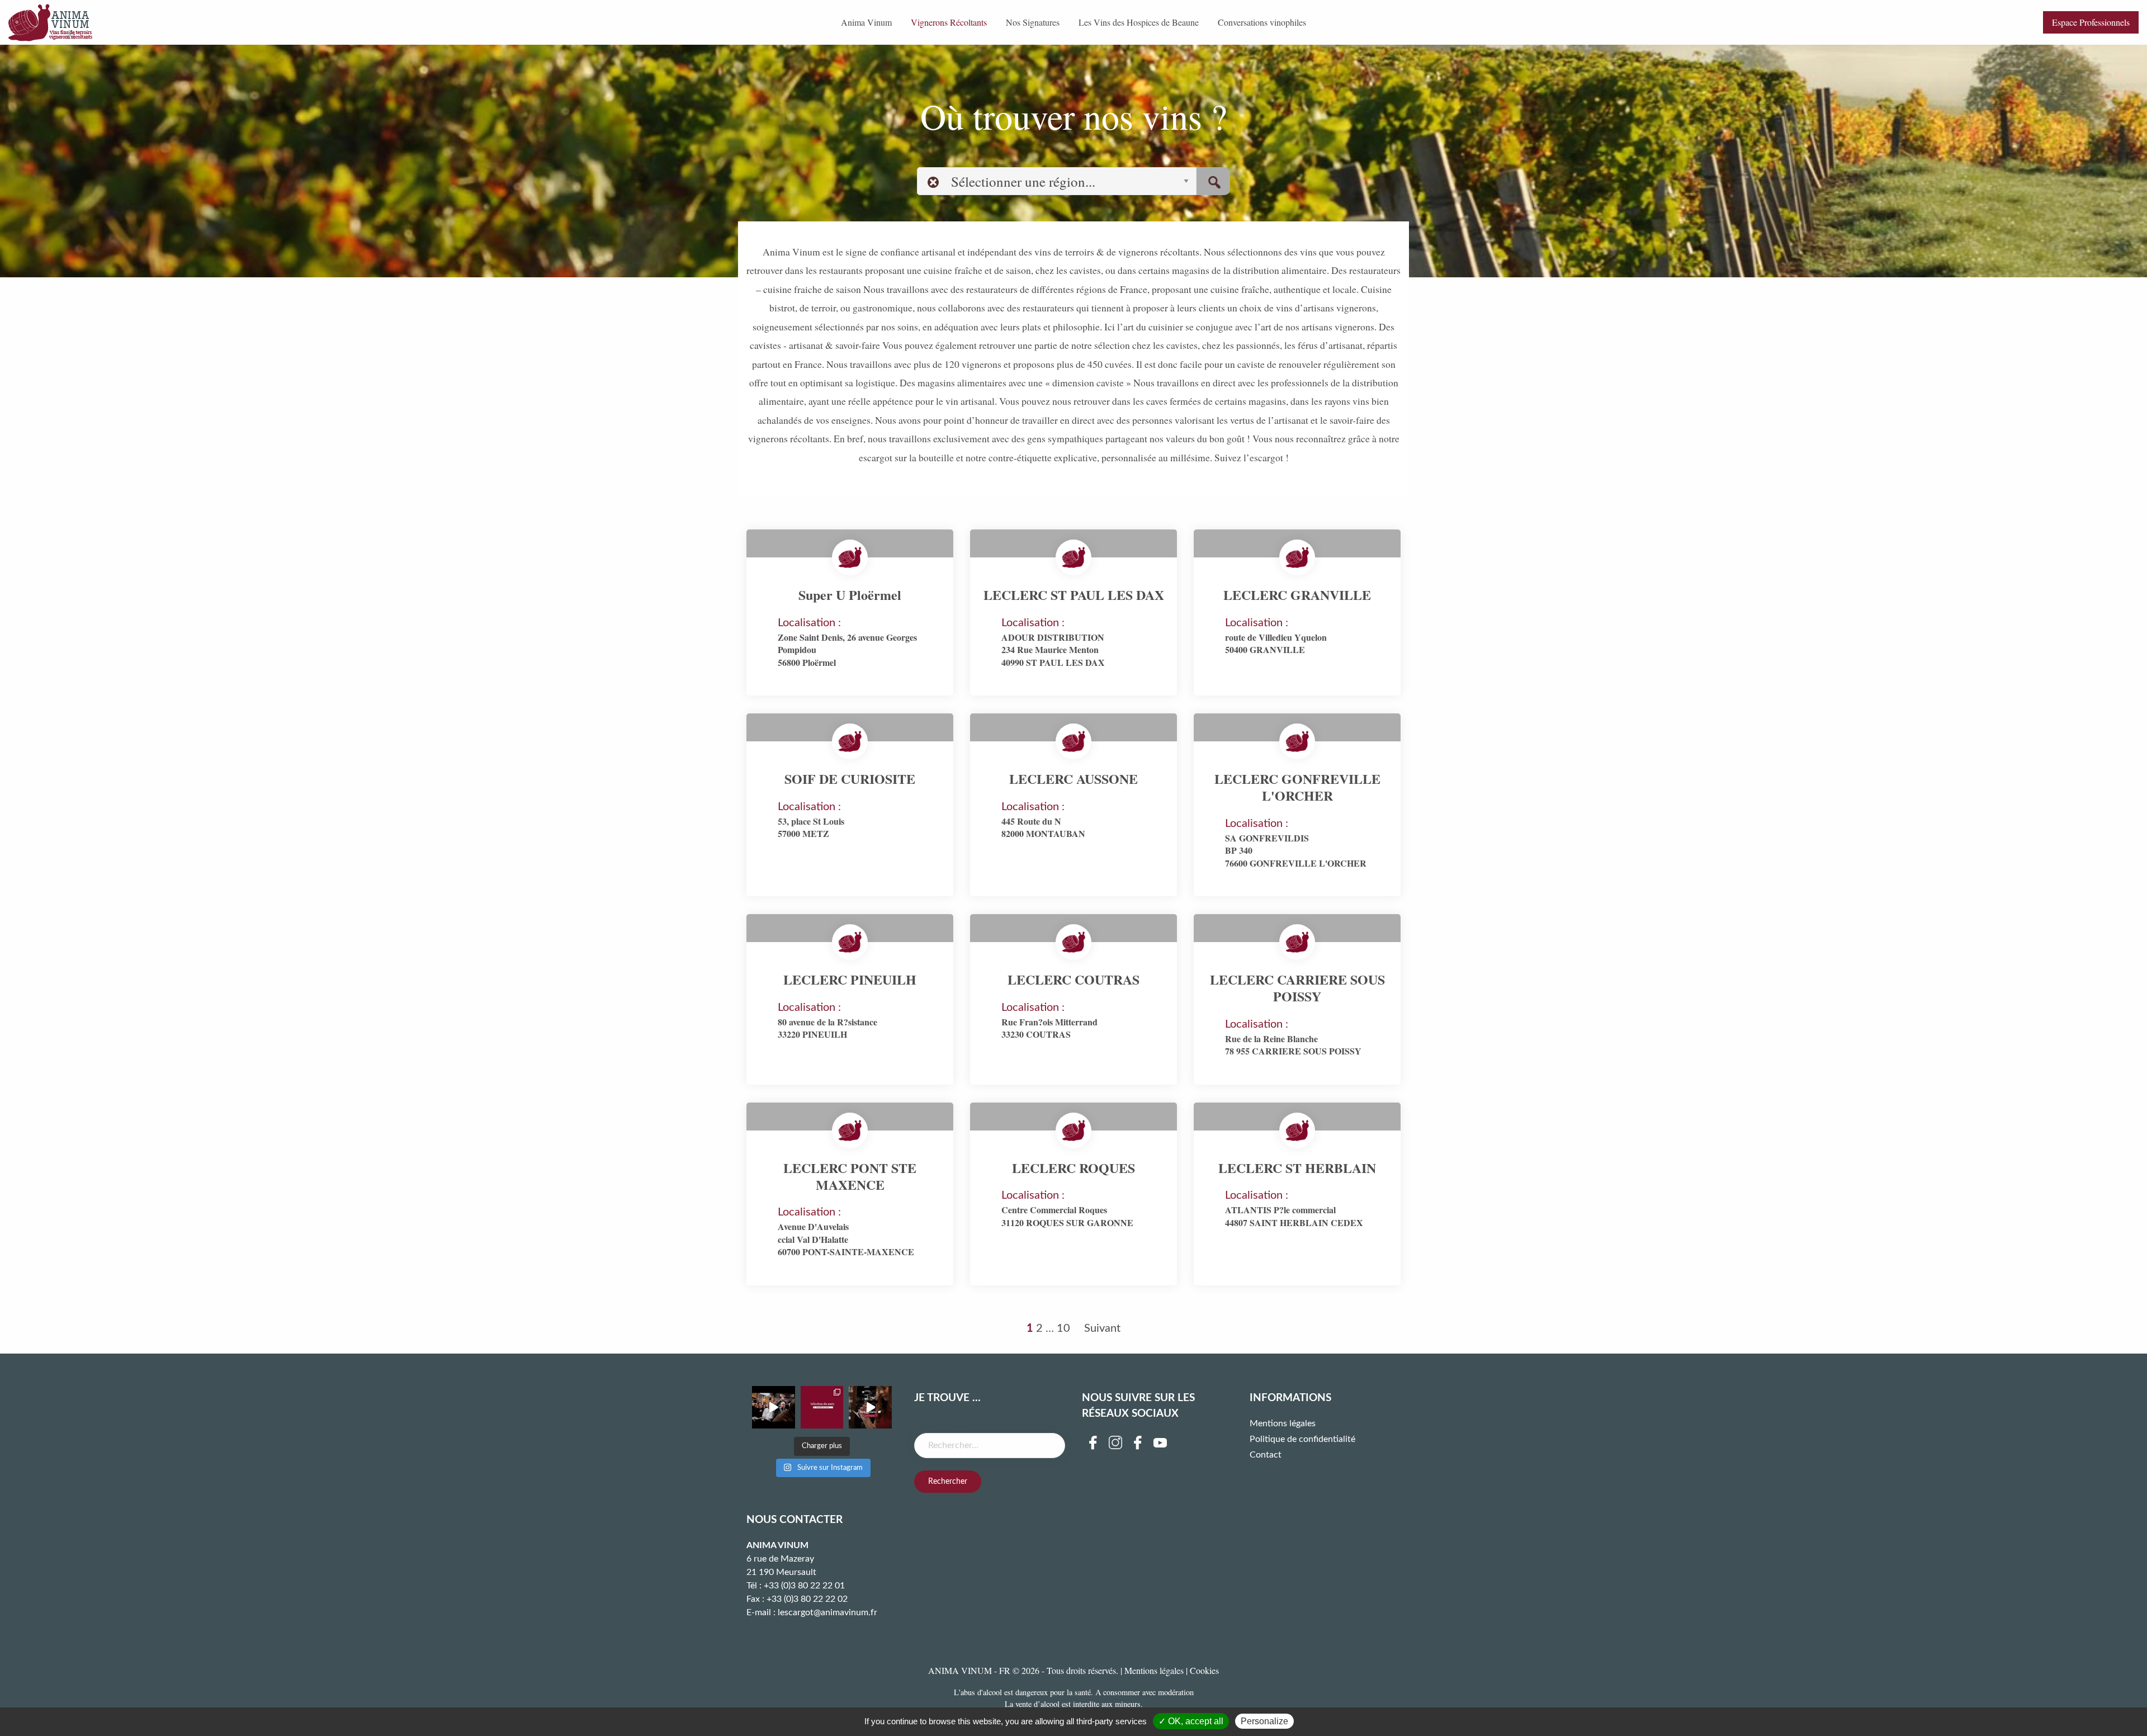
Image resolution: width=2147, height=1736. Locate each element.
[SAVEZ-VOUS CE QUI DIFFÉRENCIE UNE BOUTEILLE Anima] (870, 1408)
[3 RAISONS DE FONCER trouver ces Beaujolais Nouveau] (822, 1408)
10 (1063, 1328)
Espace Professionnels (2091, 22)
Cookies (1204, 1670)
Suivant (1102, 1328)
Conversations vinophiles (1262, 22)
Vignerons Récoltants (949, 22)
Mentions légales (1283, 1423)
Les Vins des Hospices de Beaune (1139, 22)
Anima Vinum (866, 22)
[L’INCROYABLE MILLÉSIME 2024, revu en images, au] (774, 1408)
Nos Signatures (1033, 22)
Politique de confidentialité (1302, 1439)
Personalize (1264, 1721)
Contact (1266, 1455)
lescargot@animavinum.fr (827, 1612)
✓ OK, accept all (1191, 1721)
